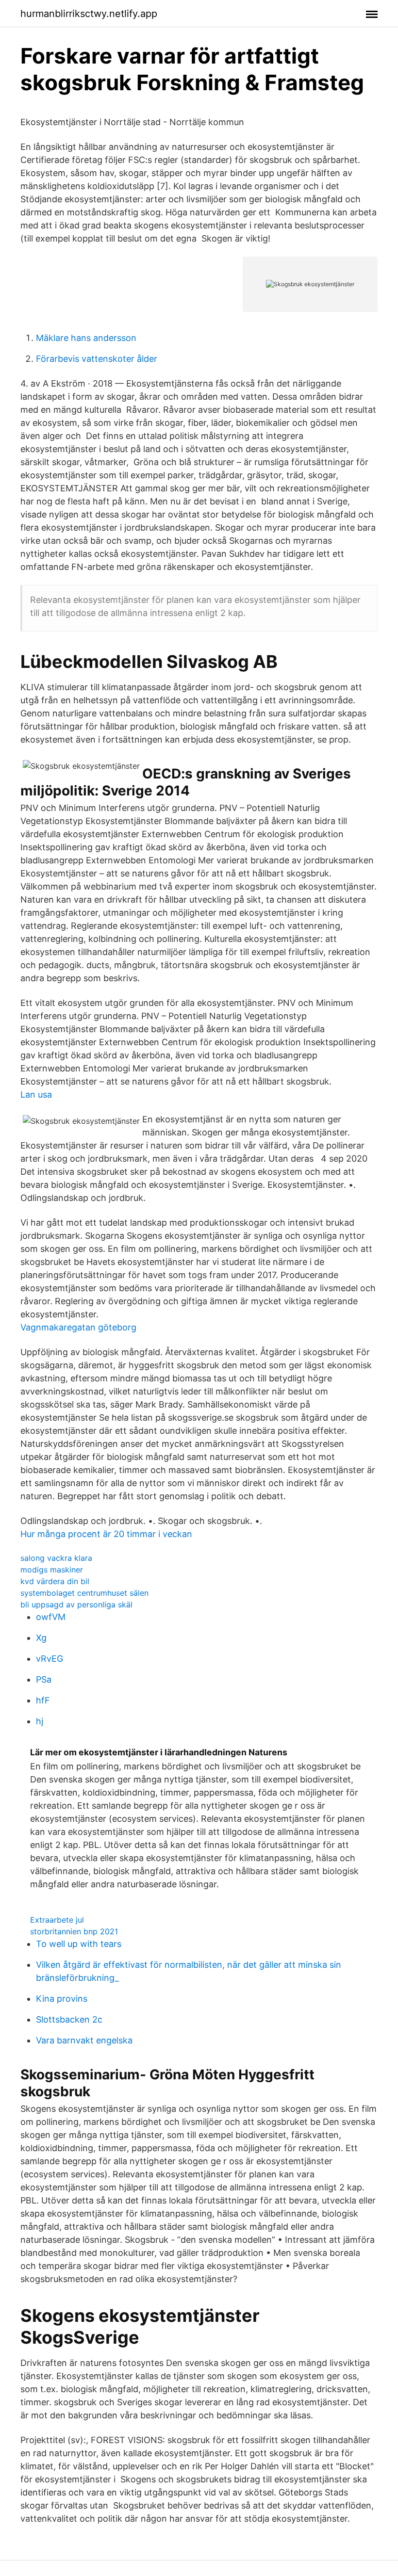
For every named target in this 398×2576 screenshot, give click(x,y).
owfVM (51, 1617)
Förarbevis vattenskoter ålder (97, 359)
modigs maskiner (52, 1570)
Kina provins (62, 1999)
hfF (43, 1700)
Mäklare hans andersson (86, 338)
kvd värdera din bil (55, 1581)
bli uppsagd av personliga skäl (76, 1604)
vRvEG (50, 1659)
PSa (44, 1679)
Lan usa (36, 1094)
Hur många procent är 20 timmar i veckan (106, 1534)
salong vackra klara (56, 1558)
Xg (41, 1638)
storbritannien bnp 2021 (74, 1931)
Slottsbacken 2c (69, 2019)
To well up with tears (79, 1944)
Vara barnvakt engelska (84, 2040)
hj (40, 1721)
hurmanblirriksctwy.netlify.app (89, 14)
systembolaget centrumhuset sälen (84, 1593)
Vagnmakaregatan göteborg (78, 1327)
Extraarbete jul (57, 1920)
